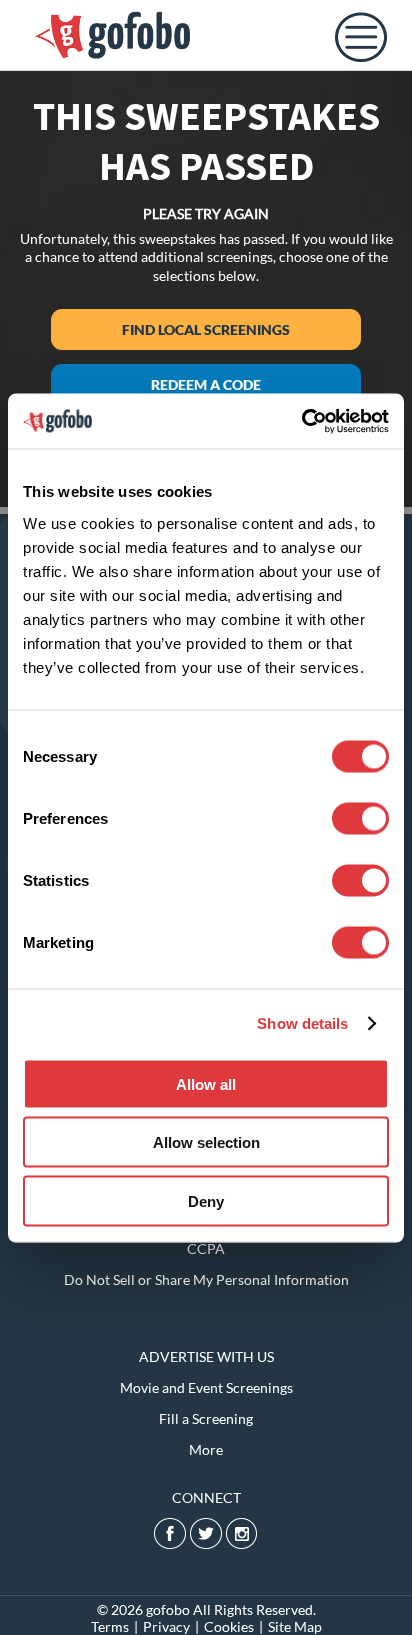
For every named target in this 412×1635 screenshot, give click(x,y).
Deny (206, 1200)
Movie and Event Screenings (206, 1387)
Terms (110, 1626)
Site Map (295, 1626)
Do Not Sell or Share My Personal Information (206, 1279)
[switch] (360, 818)
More (206, 1449)
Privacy (166, 1626)
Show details (302, 1023)
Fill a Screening (206, 1418)
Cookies (229, 1626)
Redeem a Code (206, 384)
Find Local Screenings (206, 329)
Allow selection (206, 1142)
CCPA (206, 1248)
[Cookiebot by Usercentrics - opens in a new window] (301, 421)
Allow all (206, 1083)
